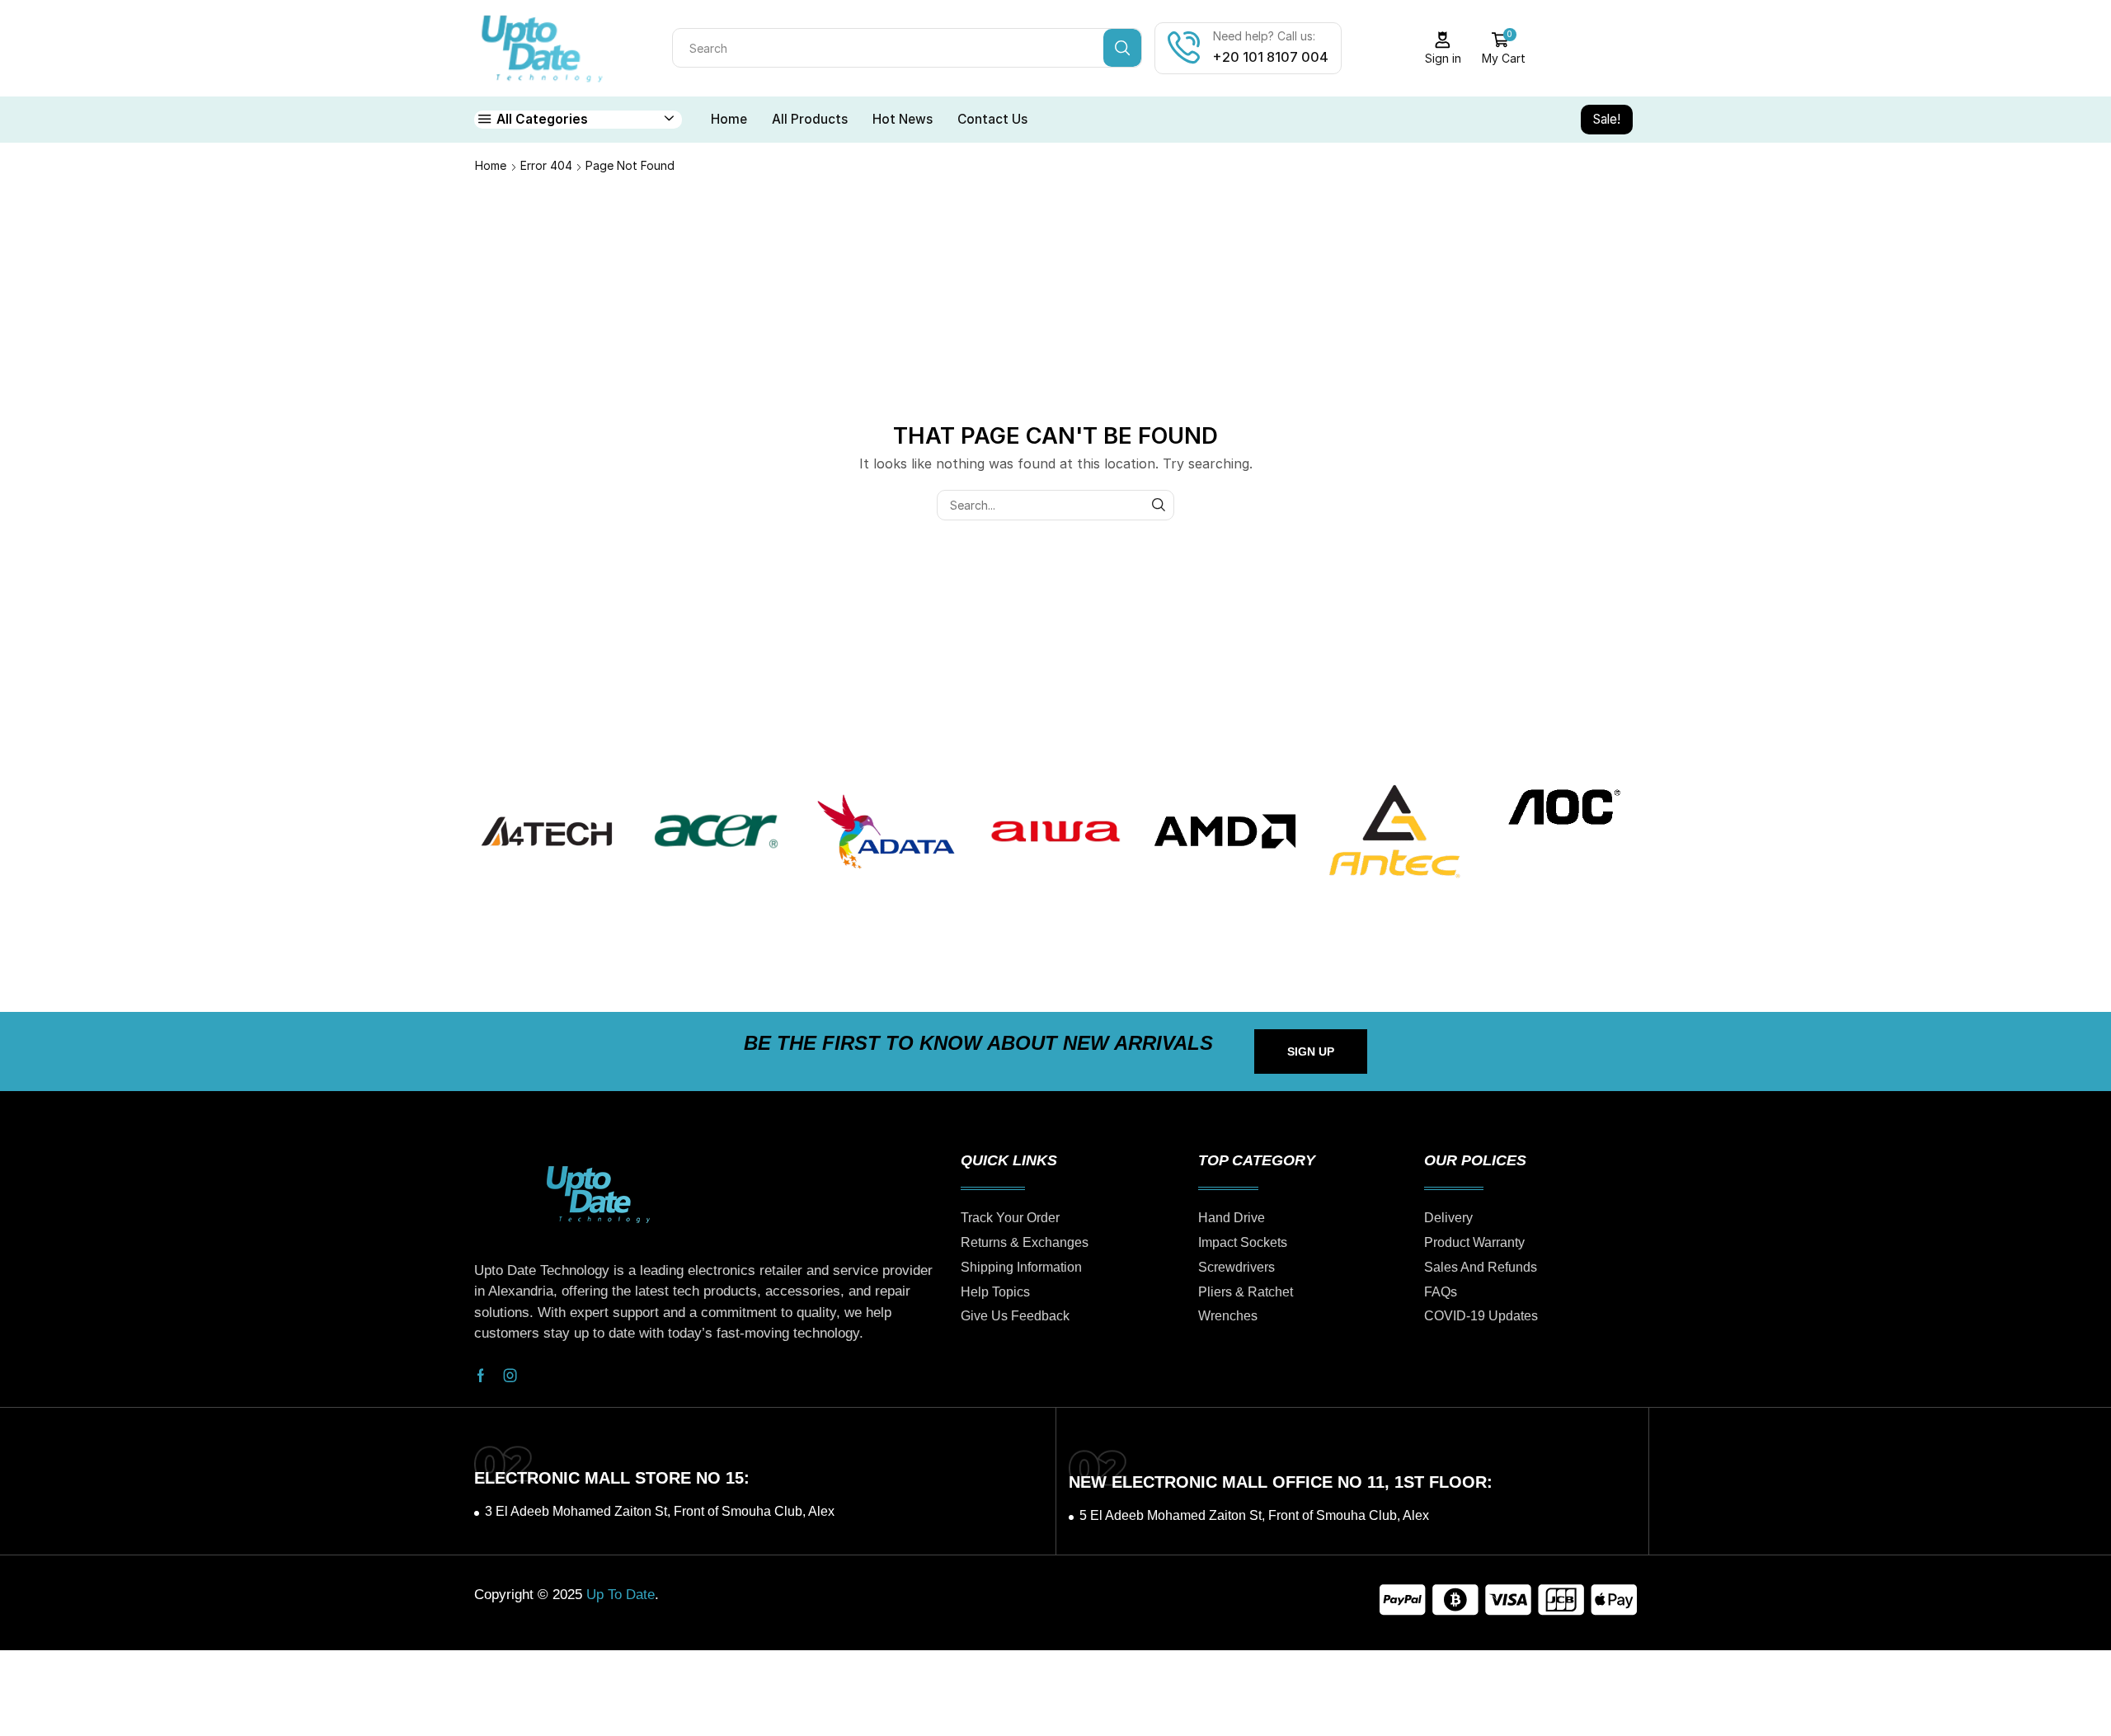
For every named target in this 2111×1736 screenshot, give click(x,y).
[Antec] (1394, 831)
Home (729, 119)
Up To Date (621, 1595)
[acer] (717, 831)
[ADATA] (886, 831)
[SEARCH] (1159, 505)
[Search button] (1122, 48)
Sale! (1607, 119)
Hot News (903, 119)
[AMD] (1225, 831)
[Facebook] (481, 1376)
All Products (810, 119)
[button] (1311, 1051)
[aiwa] (1055, 831)
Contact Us (992, 119)
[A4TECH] (547, 831)
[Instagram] (510, 1376)
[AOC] (1564, 807)
